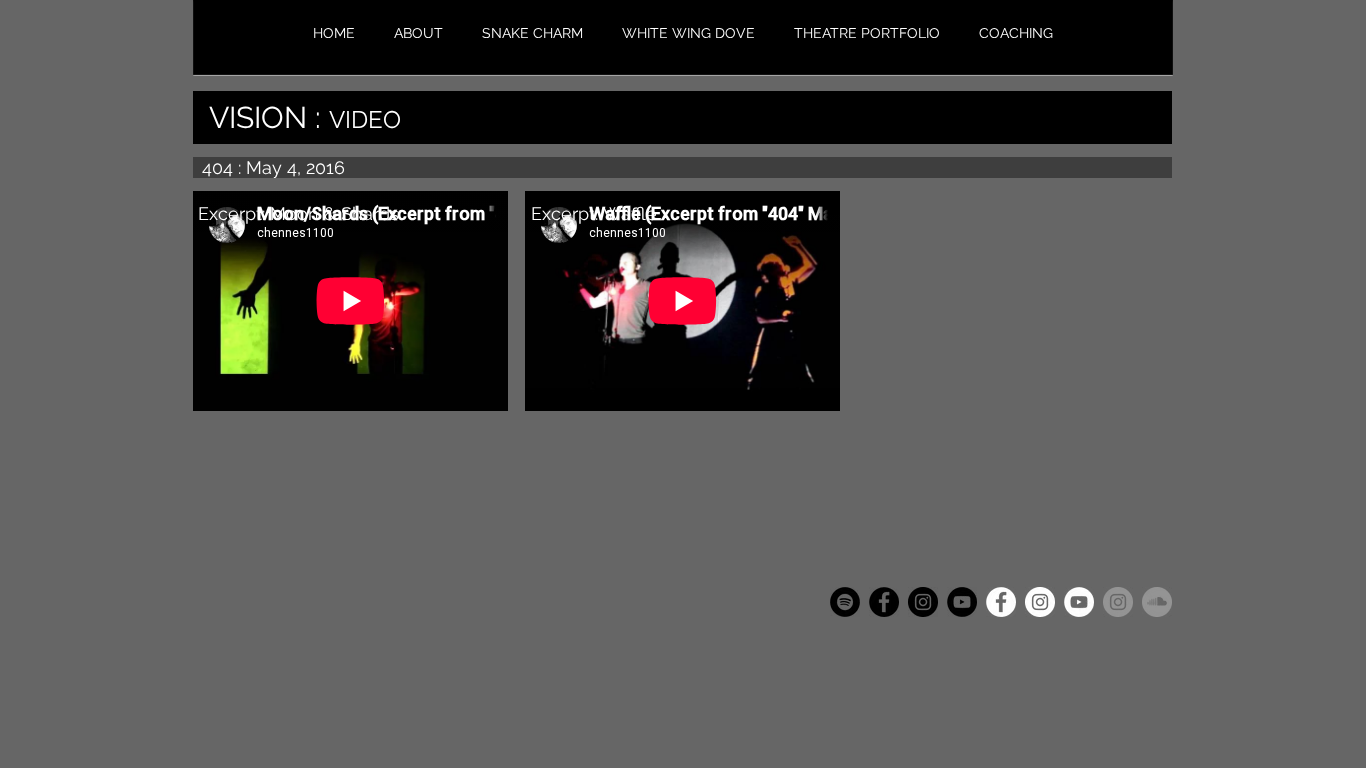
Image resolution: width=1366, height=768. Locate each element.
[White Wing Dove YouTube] (1079, 602)
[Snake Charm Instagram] (923, 602)
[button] (866, 33)
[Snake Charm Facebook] (884, 602)
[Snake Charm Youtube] (962, 602)
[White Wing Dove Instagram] (1040, 602)
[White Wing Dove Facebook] (1001, 602)
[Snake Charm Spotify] (845, 602)
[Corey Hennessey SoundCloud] (1157, 602)
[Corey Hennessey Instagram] (1118, 602)
